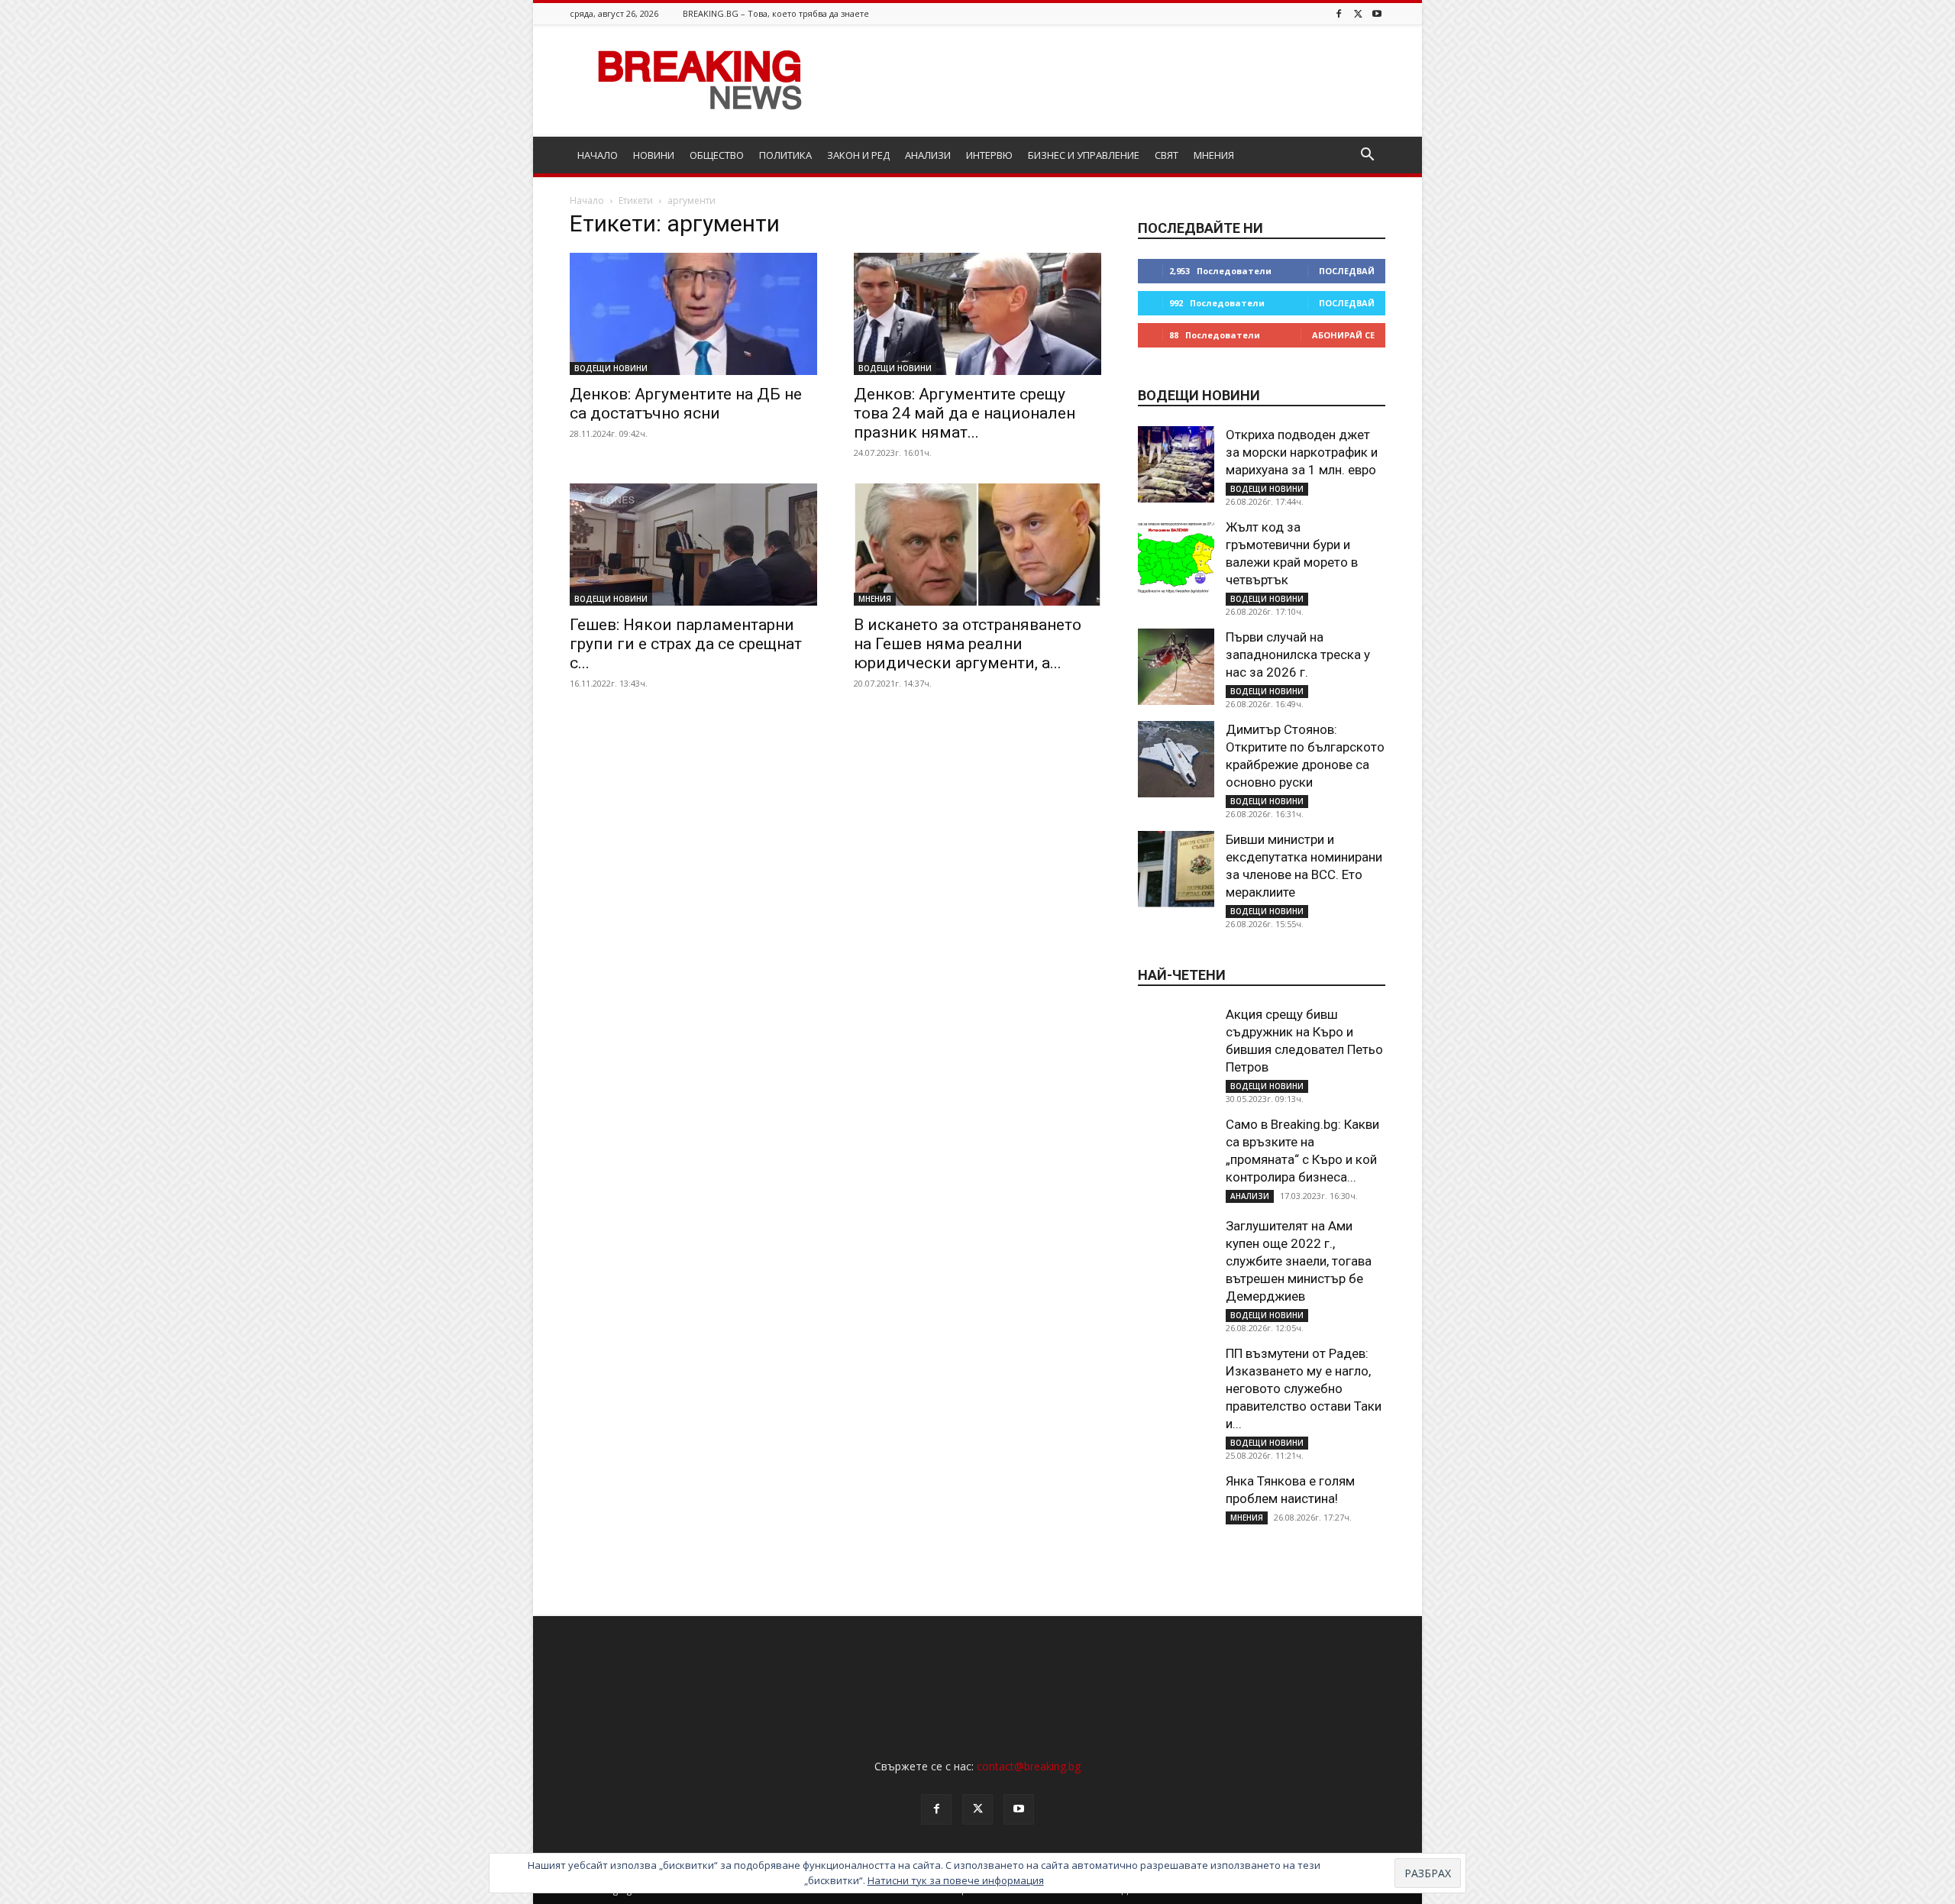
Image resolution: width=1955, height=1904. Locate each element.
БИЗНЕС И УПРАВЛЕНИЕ (1084, 155)
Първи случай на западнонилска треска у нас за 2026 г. (1298, 655)
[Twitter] (1358, 13)
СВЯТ (1167, 155)
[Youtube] (1377, 13)
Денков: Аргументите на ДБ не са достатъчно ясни (686, 404)
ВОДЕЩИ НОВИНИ (611, 368)
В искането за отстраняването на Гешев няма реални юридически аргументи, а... (968, 644)
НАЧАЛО (598, 155)
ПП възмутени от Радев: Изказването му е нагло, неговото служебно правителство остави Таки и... (1304, 1388)
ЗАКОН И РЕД (858, 155)
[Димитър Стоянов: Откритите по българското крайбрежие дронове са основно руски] (1176, 759)
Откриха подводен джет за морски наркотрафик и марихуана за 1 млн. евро (1302, 452)
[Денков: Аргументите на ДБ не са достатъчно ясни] (693, 314)
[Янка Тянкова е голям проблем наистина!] (1176, 1511)
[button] (1367, 156)
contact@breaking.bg (1029, 1766)
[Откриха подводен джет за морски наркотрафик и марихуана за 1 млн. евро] (1176, 464)
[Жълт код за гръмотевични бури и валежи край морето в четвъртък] (1176, 557)
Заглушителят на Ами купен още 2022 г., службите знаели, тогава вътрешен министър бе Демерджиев (1299, 1261)
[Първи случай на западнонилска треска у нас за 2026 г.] (1176, 667)
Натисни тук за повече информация (956, 1880)
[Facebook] (1339, 13)
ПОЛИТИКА (785, 155)
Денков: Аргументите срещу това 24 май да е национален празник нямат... (965, 413)
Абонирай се (1343, 335)
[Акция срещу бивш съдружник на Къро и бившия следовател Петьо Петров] (1176, 1044)
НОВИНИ (654, 155)
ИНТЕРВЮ (989, 155)
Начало (587, 200)
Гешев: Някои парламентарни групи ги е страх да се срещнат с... (686, 644)
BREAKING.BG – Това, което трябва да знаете (776, 13)
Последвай (1347, 271)
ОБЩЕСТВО (717, 155)
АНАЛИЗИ (928, 155)
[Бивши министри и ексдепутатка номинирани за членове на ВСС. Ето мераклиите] (1176, 869)
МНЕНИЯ (1214, 155)
